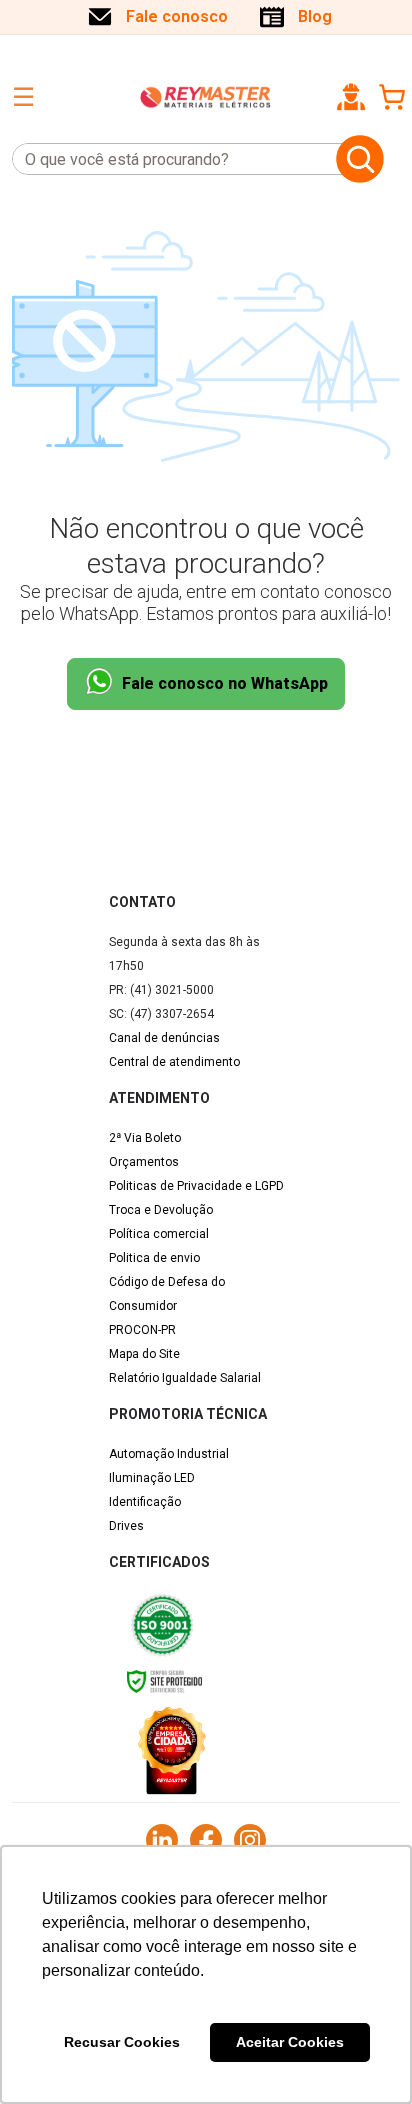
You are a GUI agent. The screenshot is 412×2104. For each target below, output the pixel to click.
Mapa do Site (144, 1354)
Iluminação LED (152, 1478)
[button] (351, 97)
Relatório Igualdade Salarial (185, 1378)
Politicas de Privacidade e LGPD (196, 1186)
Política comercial (159, 1234)
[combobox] (170, 159)
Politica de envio (154, 1258)
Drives (126, 1526)
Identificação (145, 1502)
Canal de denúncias (164, 1038)
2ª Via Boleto (145, 1138)
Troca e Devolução (161, 1210)
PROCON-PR (142, 1330)
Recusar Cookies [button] (122, 2042)
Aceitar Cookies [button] (290, 2042)
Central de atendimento (174, 1062)
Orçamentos (144, 1162)
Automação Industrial (169, 1454)
